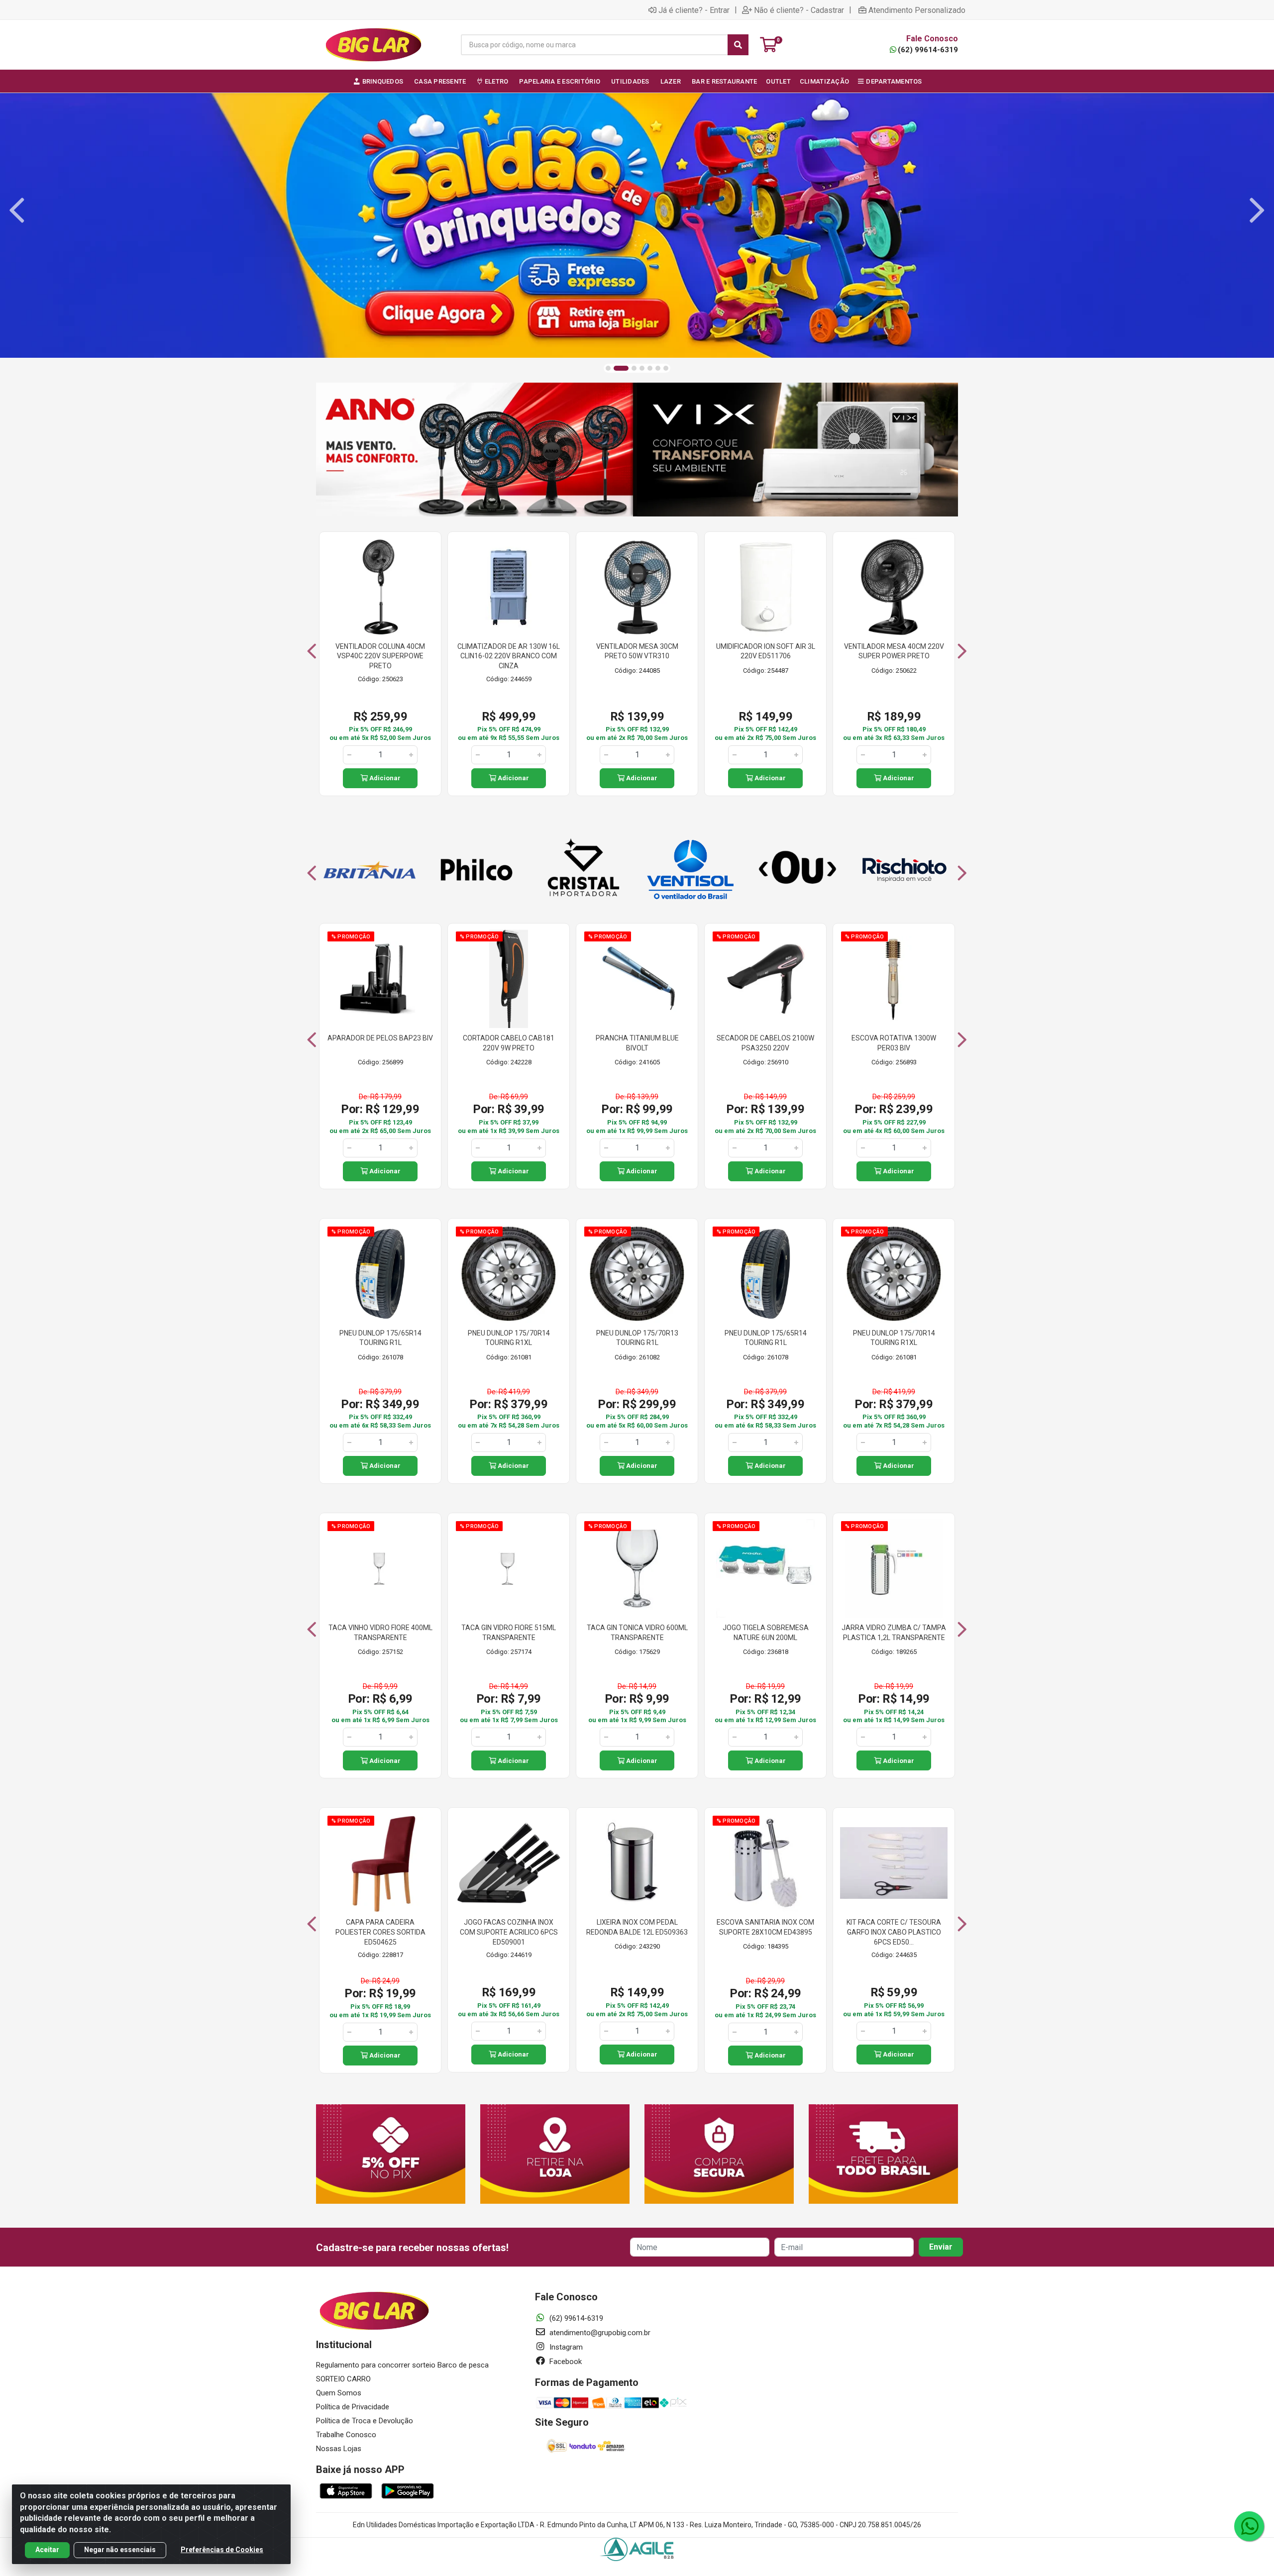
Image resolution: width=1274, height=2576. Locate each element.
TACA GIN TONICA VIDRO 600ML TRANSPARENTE (637, 1633)
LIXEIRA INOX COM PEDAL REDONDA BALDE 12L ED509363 (637, 1927)
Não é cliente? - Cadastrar (799, 10)
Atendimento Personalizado (917, 10)
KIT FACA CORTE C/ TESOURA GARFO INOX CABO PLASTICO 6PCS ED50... (894, 1932)
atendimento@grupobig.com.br (599, 2333)
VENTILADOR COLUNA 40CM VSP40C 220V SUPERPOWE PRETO (380, 656)
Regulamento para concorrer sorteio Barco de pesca (402, 2365)
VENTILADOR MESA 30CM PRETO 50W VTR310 (637, 651)
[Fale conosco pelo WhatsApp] (1249, 2526)
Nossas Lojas (339, 2449)
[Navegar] (17, 210)
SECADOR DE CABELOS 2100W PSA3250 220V (765, 1043)
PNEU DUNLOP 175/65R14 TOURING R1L (380, 1338)
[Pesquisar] (738, 45)
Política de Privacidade (353, 2407)
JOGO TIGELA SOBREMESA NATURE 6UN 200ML (766, 1633)
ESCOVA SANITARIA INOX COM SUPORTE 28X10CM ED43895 (765, 1927)
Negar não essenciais (120, 2550)
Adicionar (384, 778)
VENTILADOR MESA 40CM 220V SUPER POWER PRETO (894, 651)
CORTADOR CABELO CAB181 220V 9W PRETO (509, 1043)
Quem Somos (339, 2393)
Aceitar (47, 2550)
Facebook (565, 2362)
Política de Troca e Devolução (365, 2421)
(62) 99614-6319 (928, 50)
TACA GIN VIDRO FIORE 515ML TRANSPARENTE (509, 1633)
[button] (608, 368)
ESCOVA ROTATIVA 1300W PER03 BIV (894, 1043)
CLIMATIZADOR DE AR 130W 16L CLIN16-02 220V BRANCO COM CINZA (509, 656)
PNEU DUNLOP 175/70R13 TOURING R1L (637, 1338)
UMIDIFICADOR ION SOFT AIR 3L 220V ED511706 (766, 651)
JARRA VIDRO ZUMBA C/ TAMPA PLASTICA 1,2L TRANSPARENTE (894, 1633)
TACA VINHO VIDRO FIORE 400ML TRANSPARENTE (380, 1633)
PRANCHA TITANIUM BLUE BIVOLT (637, 1043)
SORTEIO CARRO (343, 2379)
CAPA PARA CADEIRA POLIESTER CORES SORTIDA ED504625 (380, 1932)
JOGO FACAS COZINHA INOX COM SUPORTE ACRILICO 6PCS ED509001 (509, 1932)
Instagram (565, 2347)
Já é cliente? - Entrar (694, 10)
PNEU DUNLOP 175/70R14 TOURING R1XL (509, 1338)
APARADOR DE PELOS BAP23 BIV (380, 1038)
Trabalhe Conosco (346, 2435)
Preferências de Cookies (222, 2550)
